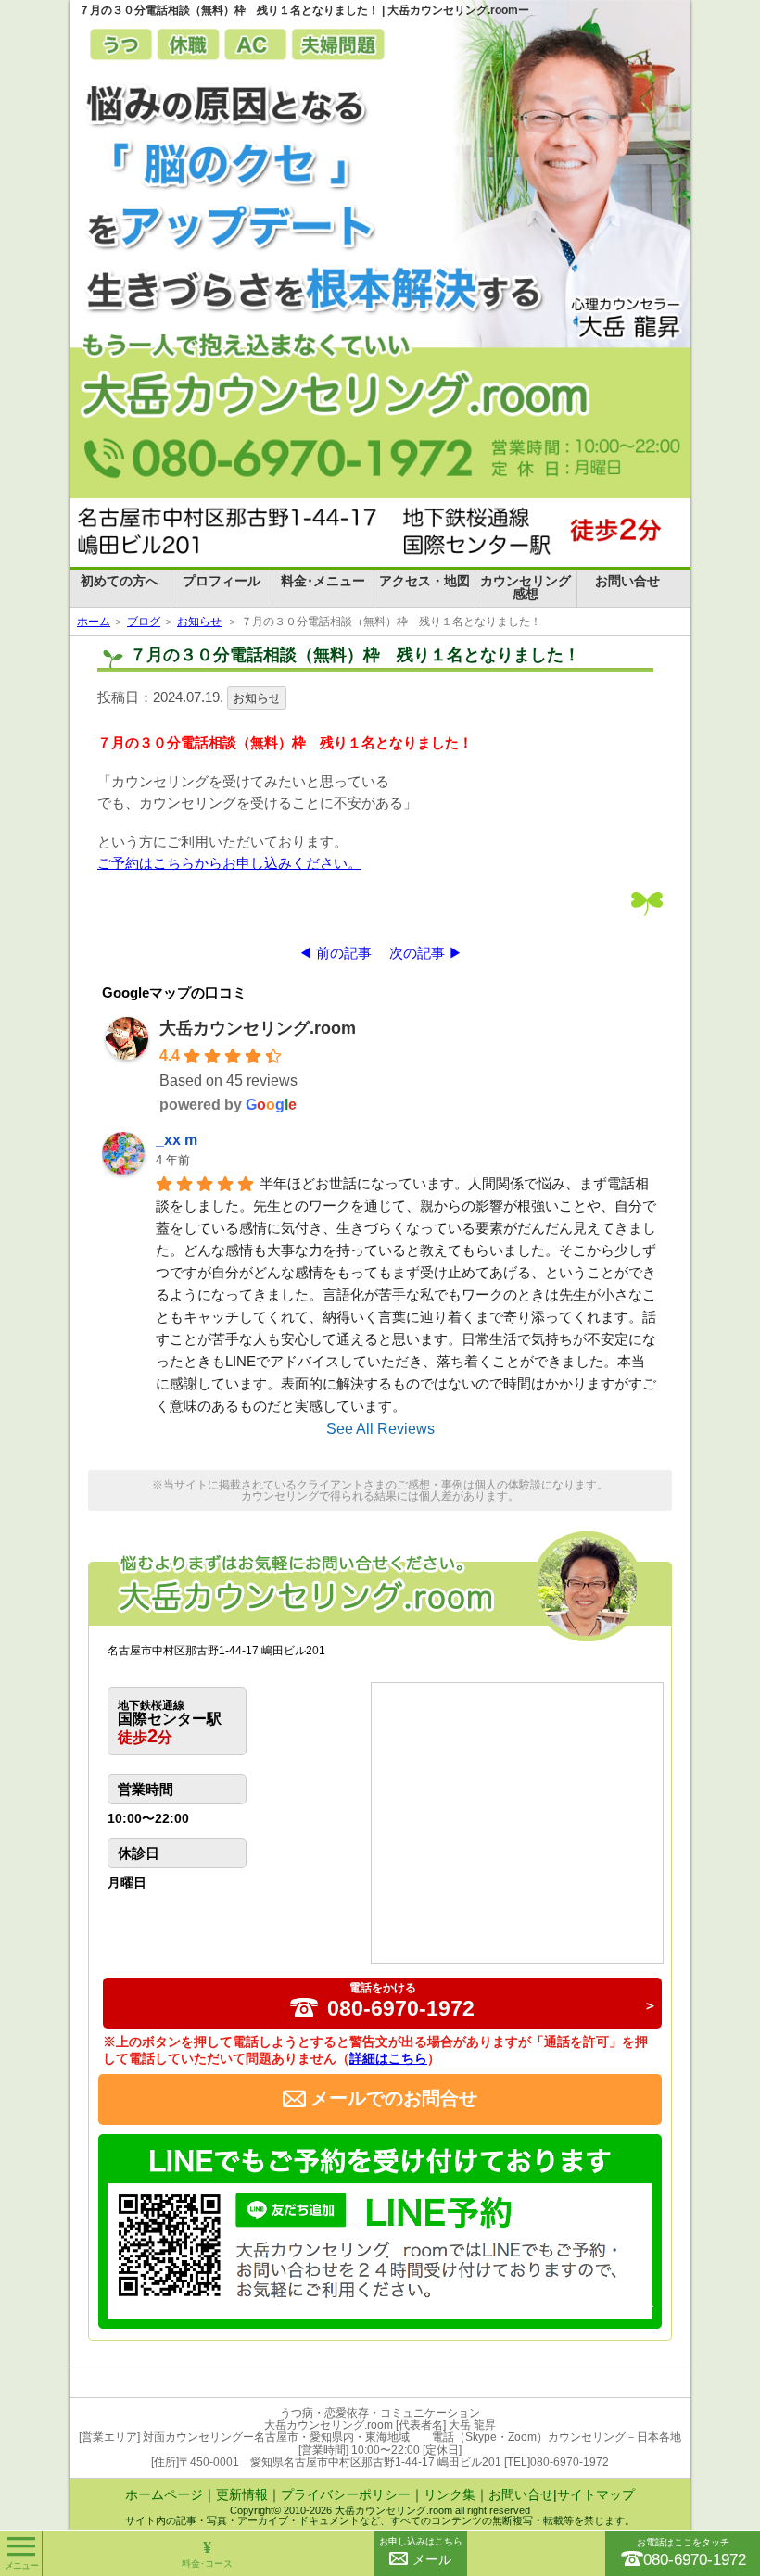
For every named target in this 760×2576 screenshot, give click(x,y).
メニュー (21, 2565)
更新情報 (242, 2494)
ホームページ (164, 2494)
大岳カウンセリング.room (258, 1028)
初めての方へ (120, 581)
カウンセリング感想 (526, 587)
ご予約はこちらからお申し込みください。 (229, 863)
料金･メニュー (323, 581)
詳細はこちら (388, 2058)
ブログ (144, 622)
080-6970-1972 (401, 2001)
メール (421, 2551)
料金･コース (207, 2553)
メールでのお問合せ (394, 2098)
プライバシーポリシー (346, 2494)
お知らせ (199, 622)
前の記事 (344, 953)
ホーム (94, 622)
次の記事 (417, 953)
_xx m (177, 1140)
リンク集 (450, 2494)
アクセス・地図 (424, 581)
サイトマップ (596, 2494)
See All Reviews (380, 1429)
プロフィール (222, 581)
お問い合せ (627, 581)
